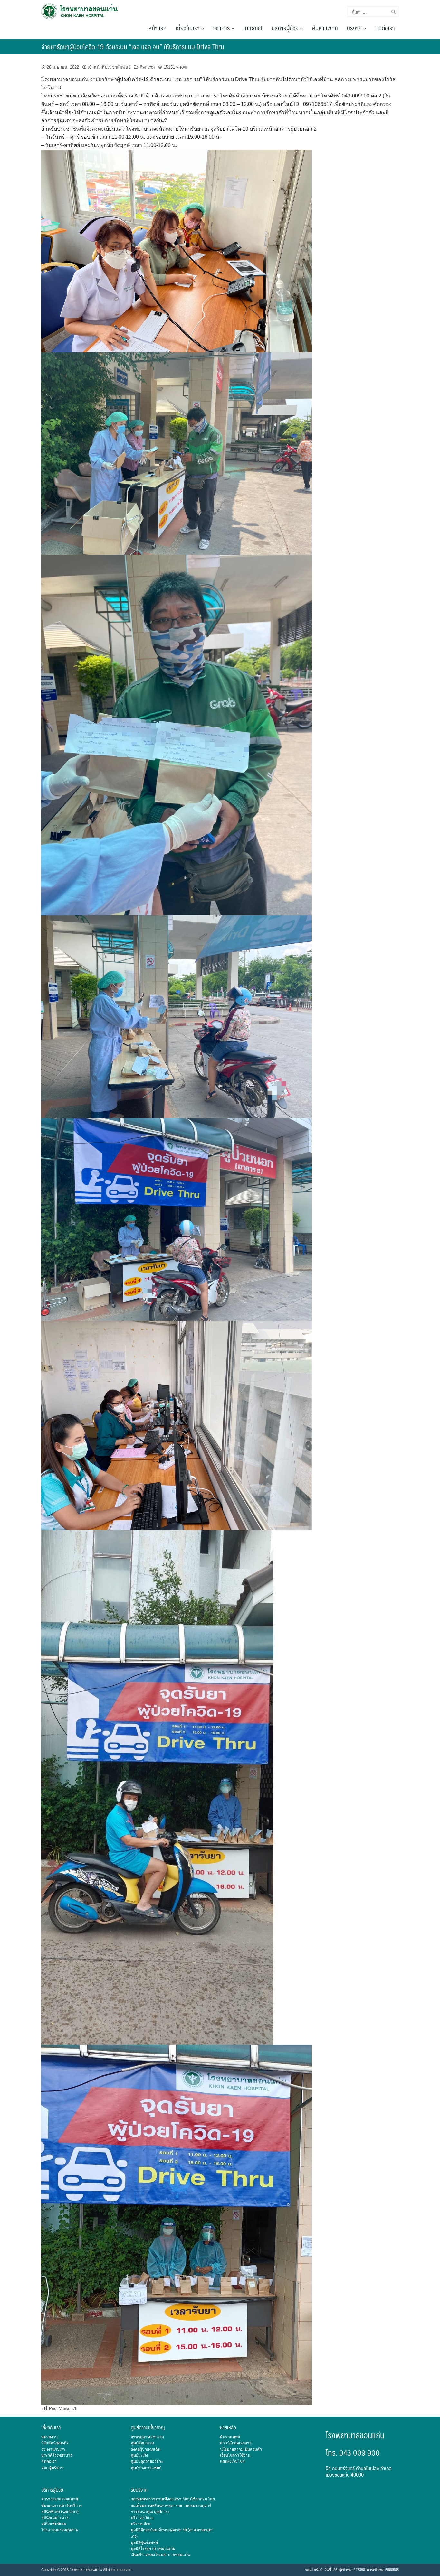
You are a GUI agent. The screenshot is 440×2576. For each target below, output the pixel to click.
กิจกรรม (147, 67)
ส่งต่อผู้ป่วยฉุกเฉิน (146, 2449)
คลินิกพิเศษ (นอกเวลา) (60, 2512)
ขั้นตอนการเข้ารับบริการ (62, 2506)
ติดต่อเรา (385, 28)
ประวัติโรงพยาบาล (57, 2455)
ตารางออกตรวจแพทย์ (60, 2499)
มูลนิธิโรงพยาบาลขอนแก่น (153, 2549)
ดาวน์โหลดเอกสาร (236, 2443)
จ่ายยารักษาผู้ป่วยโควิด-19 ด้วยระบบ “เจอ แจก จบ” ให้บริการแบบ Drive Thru (133, 46)
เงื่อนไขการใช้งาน (235, 2455)
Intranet (253, 28)
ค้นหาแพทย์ (325, 28)
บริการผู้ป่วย (286, 28)
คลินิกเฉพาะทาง (55, 2518)
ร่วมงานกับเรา (53, 2449)
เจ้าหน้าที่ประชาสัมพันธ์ (109, 67)
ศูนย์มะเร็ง (139, 2455)
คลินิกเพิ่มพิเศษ (54, 2524)
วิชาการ (222, 28)
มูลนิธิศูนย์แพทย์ (144, 2543)
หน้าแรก (158, 28)
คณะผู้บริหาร (52, 2468)
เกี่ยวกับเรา (188, 28)
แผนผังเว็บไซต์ (232, 2461)
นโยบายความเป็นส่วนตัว (241, 2449)
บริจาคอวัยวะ (142, 2518)
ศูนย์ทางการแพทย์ (146, 2468)
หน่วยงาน (49, 2437)
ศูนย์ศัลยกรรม (142, 2443)
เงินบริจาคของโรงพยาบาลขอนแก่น (160, 2555)
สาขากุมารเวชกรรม (147, 2437)
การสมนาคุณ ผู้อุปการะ (150, 2512)
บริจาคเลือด (141, 2524)
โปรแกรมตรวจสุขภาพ (60, 2530)
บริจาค (355, 28)
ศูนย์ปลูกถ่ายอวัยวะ (147, 2461)
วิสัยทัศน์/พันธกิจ (55, 2443)
